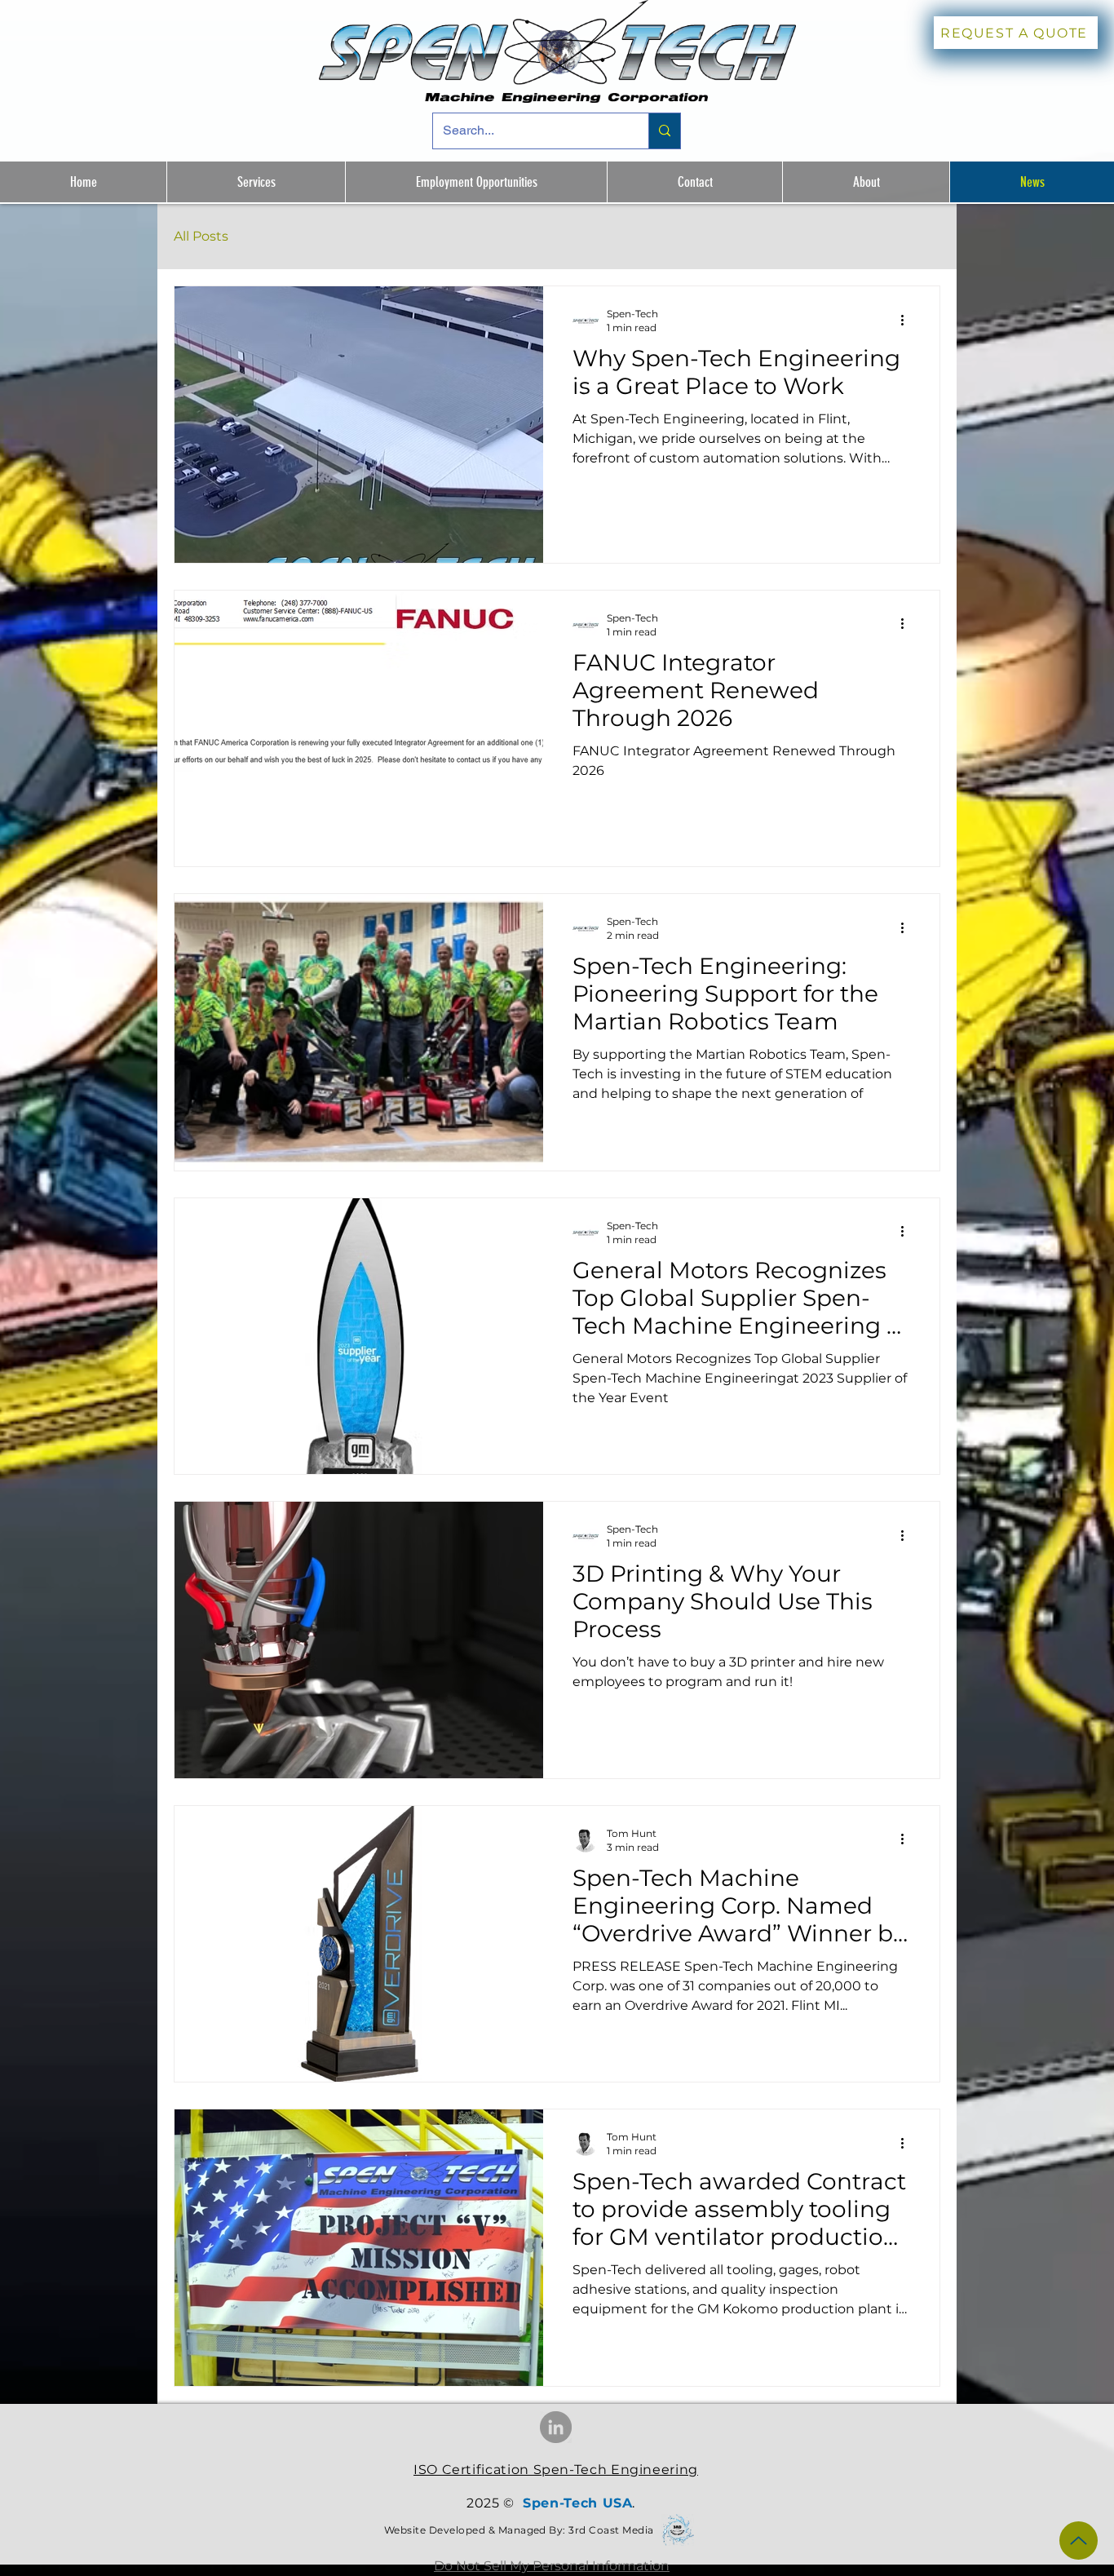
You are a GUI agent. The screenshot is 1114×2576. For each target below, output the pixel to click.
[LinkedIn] (556, 2427)
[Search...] (664, 131)
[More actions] (908, 320)
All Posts (201, 236)
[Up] (1079, 2541)
